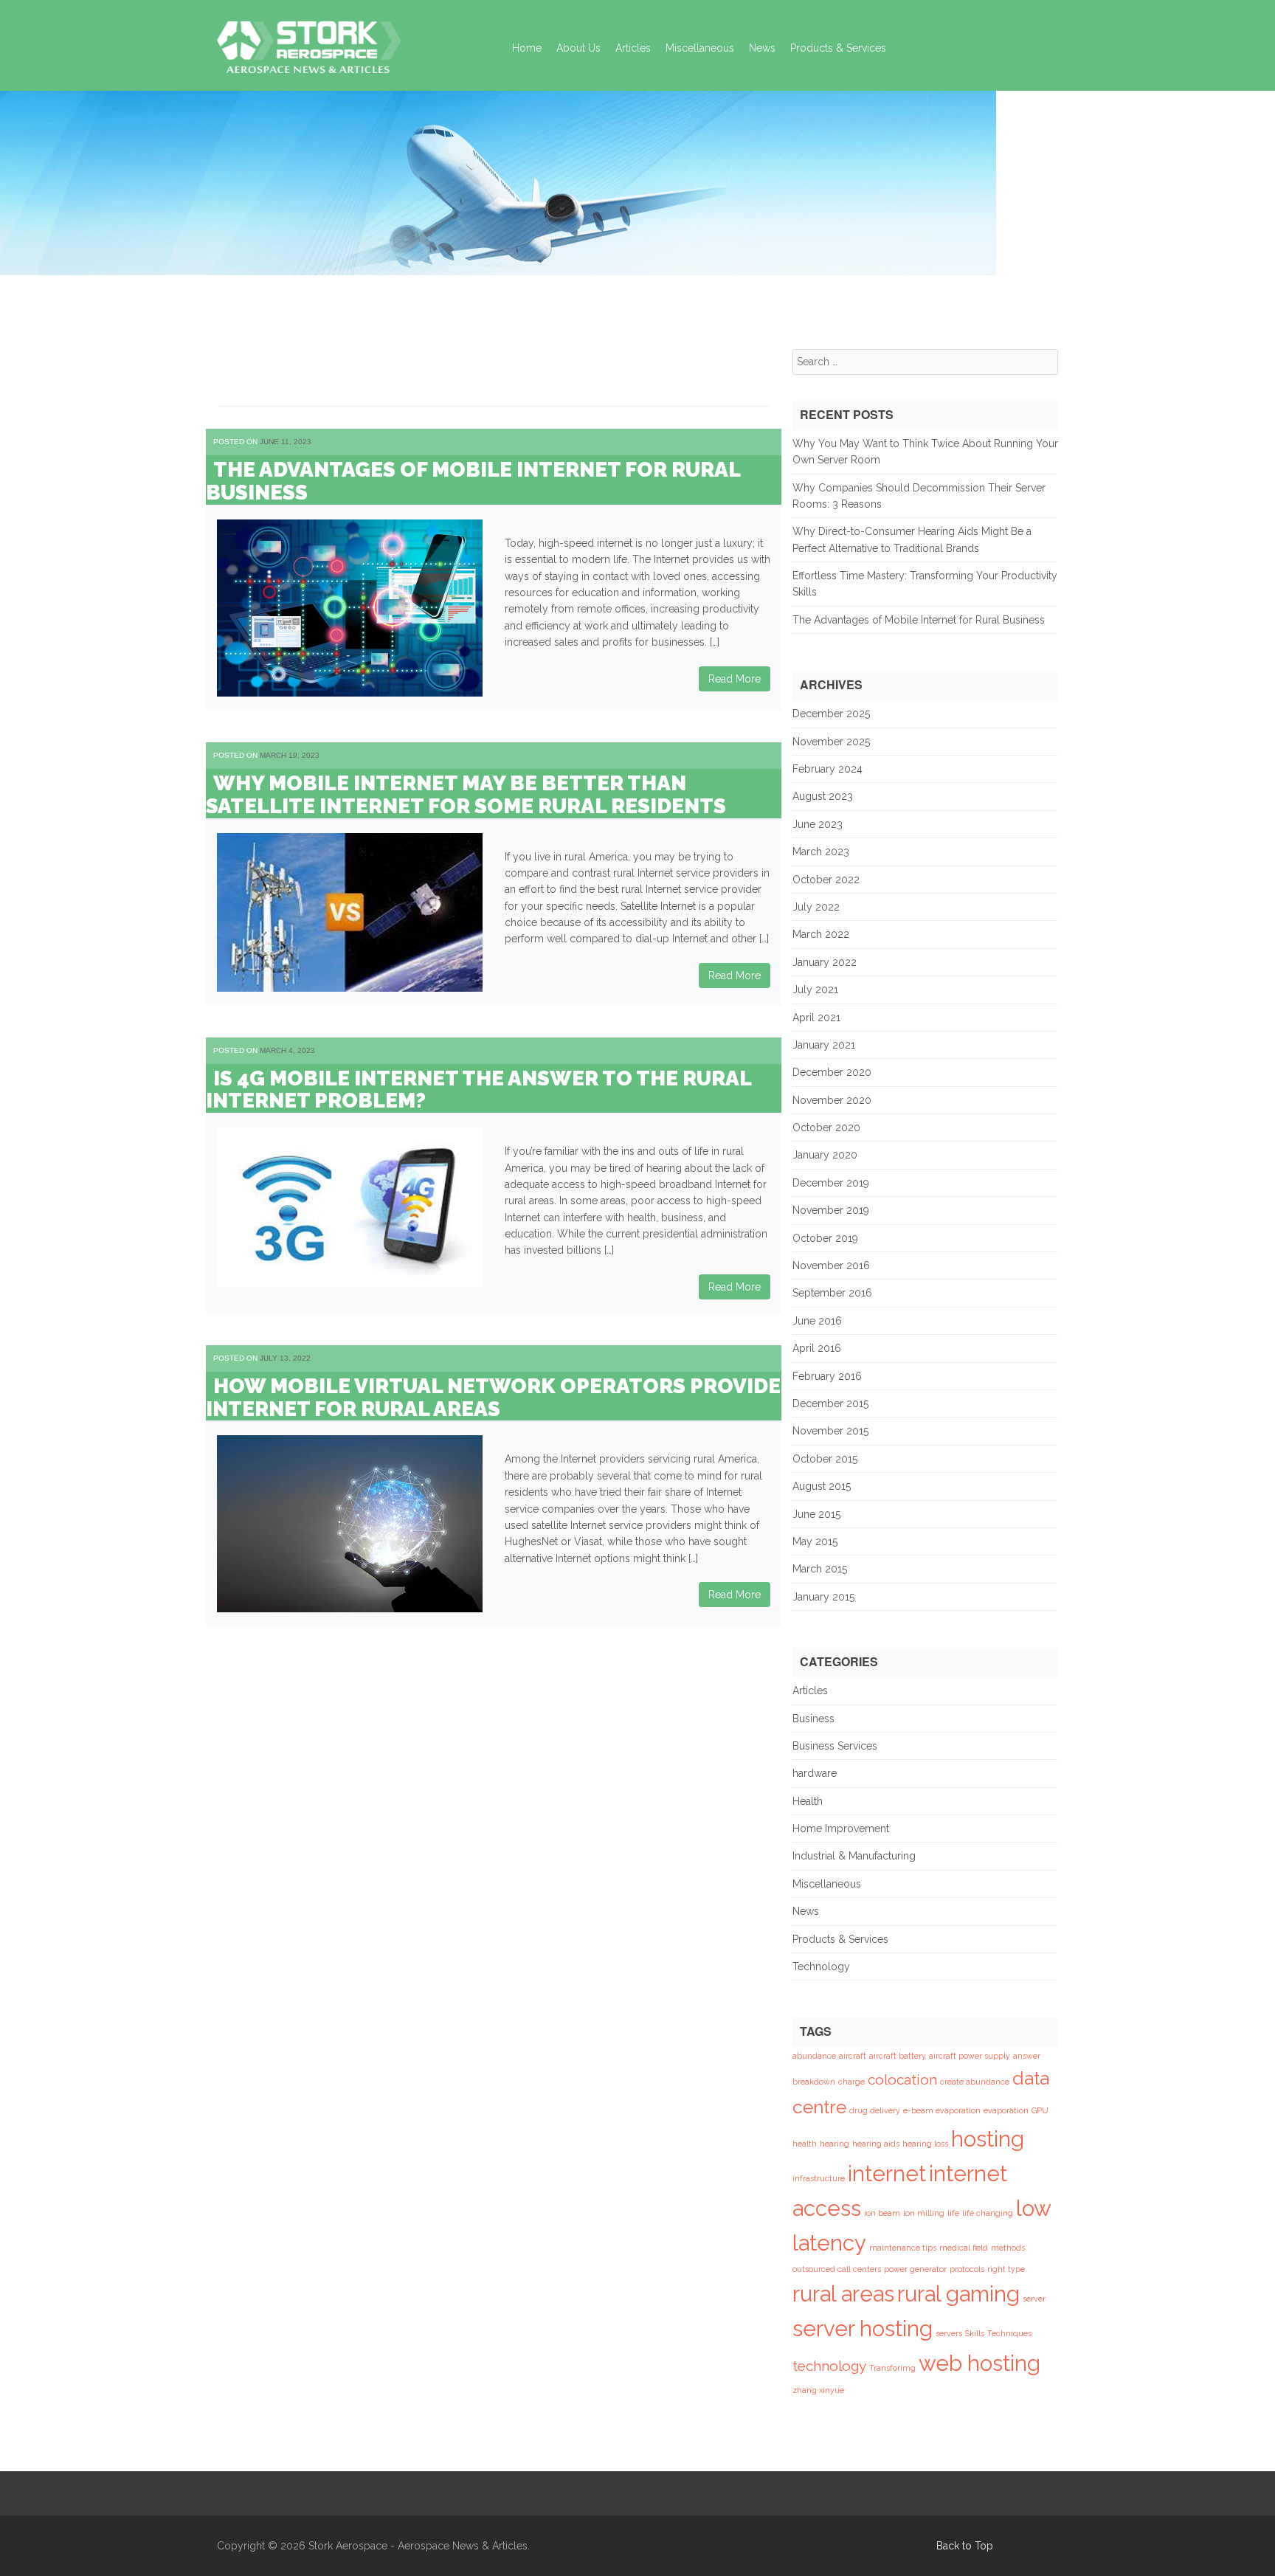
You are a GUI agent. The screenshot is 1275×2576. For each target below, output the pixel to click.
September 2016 (832, 1293)
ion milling (924, 2213)
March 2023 (821, 852)
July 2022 (816, 907)
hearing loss (925, 2144)
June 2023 (818, 824)
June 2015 (816, 1514)
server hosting (863, 2328)
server (1034, 2299)
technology (829, 2366)
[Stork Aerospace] (309, 43)
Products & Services (838, 48)
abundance (814, 2056)
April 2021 (816, 1018)
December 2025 (831, 714)
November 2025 (831, 742)
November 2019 (831, 1210)
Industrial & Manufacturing (854, 1856)
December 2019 (831, 1183)
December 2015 (830, 1403)
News (762, 48)
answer (1027, 2056)
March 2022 (821, 934)
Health (808, 1801)
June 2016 (817, 1321)
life (953, 2213)
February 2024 (827, 769)
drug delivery (875, 2110)
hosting (988, 2139)
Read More (735, 679)
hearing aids (876, 2144)
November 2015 (830, 1431)
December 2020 (832, 1072)
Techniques (1009, 2333)
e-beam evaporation (942, 2110)
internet (887, 2173)
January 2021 (824, 1045)
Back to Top (965, 2546)
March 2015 (820, 1569)
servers (949, 2333)
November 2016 (831, 1265)
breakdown (814, 2082)
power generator (915, 2269)
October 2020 (826, 1128)
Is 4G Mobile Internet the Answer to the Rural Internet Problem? (478, 1090)
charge (851, 2082)
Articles (633, 48)
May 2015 (815, 1541)
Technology (821, 1966)
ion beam (882, 2213)
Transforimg (892, 2368)
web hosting (979, 2363)
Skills (975, 2333)
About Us (578, 48)
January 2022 (825, 962)
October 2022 (826, 880)
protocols (967, 2269)
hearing (835, 2144)
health (805, 2144)
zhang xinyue (818, 2390)
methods (1008, 2248)
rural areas (843, 2294)
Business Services (835, 1746)
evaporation (1006, 2110)
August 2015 (822, 1486)
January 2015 (823, 1597)
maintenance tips (903, 2248)
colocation (902, 2079)
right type (1006, 2269)
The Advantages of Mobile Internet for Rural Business (473, 481)
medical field (964, 2248)
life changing (988, 2213)
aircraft (853, 2056)
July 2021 (815, 990)
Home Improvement (841, 1829)
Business (813, 1719)
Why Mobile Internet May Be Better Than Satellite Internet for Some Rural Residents (466, 795)
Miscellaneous (700, 48)
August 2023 (823, 796)
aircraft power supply (970, 2056)
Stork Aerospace (348, 2546)
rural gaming (958, 2294)
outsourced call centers (837, 2269)
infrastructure (819, 2178)
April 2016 (817, 1348)
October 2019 (825, 1238)
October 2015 (825, 1459)
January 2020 (825, 1155)
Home (527, 48)
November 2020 (832, 1100)
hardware (815, 1773)
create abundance (975, 2082)
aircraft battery (898, 2056)
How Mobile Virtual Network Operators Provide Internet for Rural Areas (493, 1398)
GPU (1040, 2110)
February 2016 (827, 1376)
